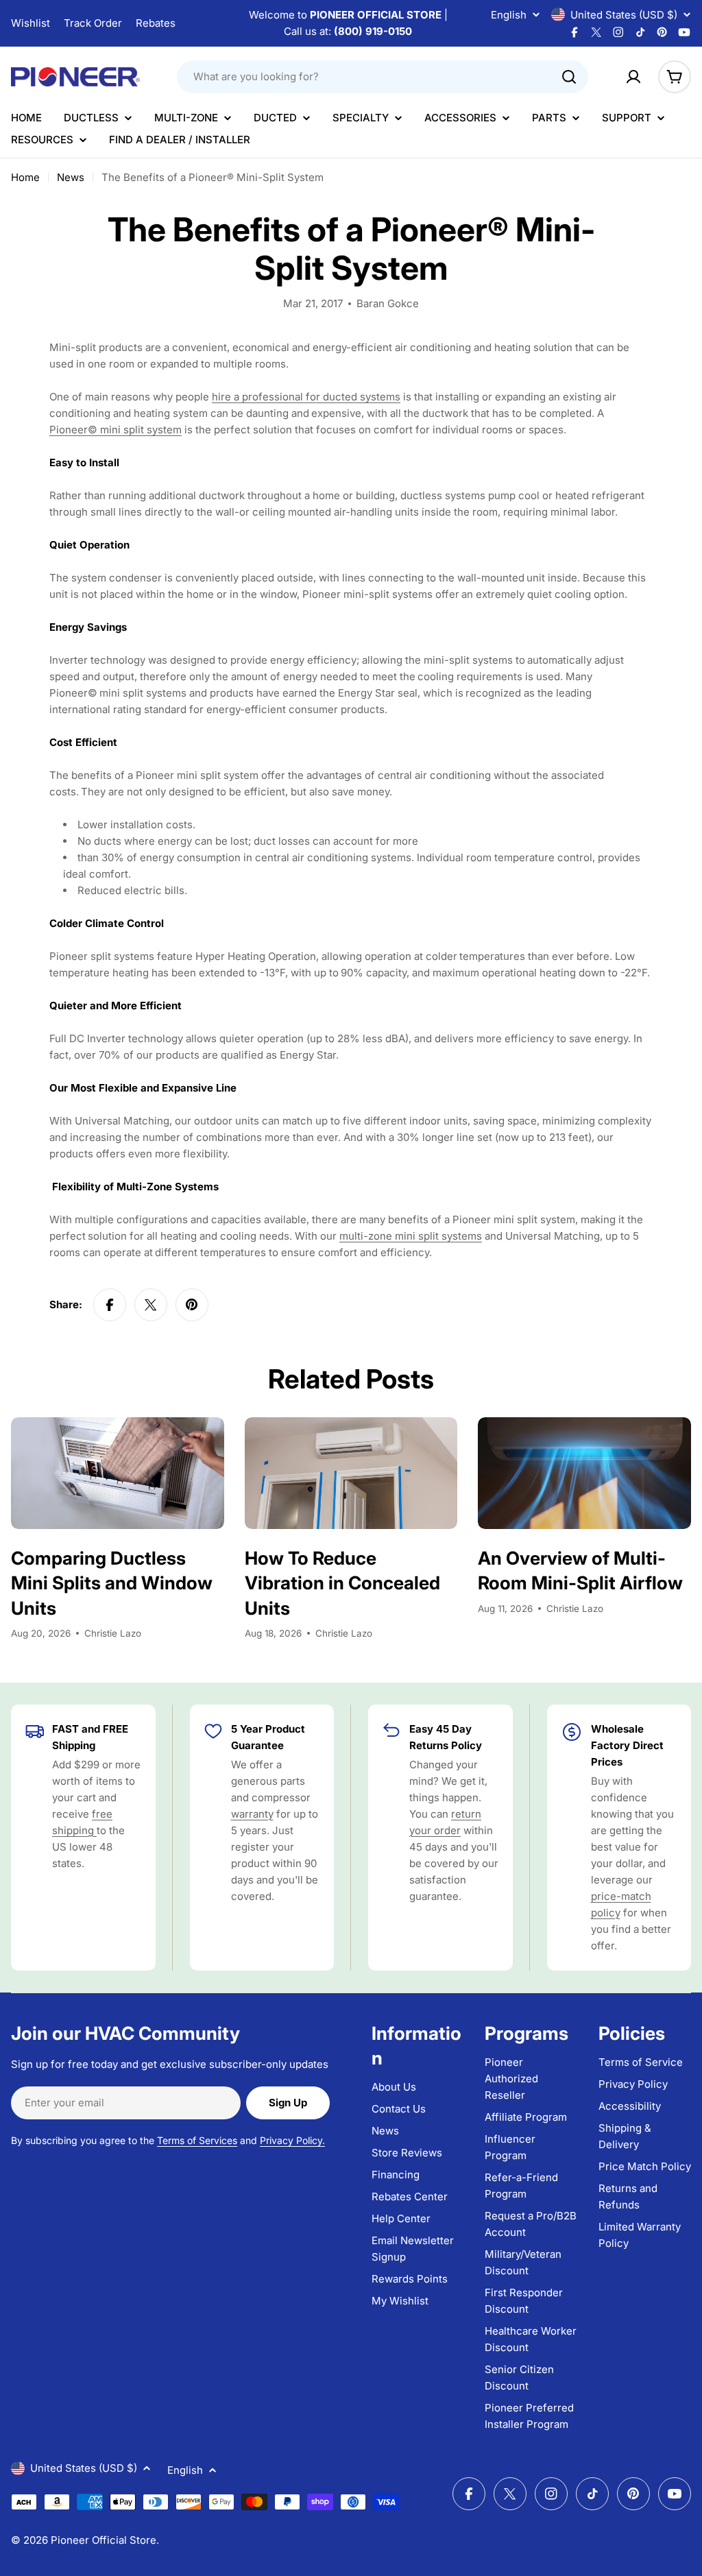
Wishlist (31, 23)
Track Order (93, 23)
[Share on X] (151, 1305)
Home (25, 177)
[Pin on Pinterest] (192, 1305)
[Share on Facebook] (110, 1305)
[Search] (569, 77)
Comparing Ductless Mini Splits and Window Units (112, 1583)
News (71, 177)
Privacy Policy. (292, 2140)
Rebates (156, 23)
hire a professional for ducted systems (306, 397)
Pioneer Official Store (104, 2540)
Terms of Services (197, 2140)
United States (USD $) (624, 15)
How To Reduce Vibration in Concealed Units (342, 1583)
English (509, 15)
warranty (252, 1814)
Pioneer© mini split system (116, 430)
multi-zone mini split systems (411, 1236)
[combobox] (383, 77)
